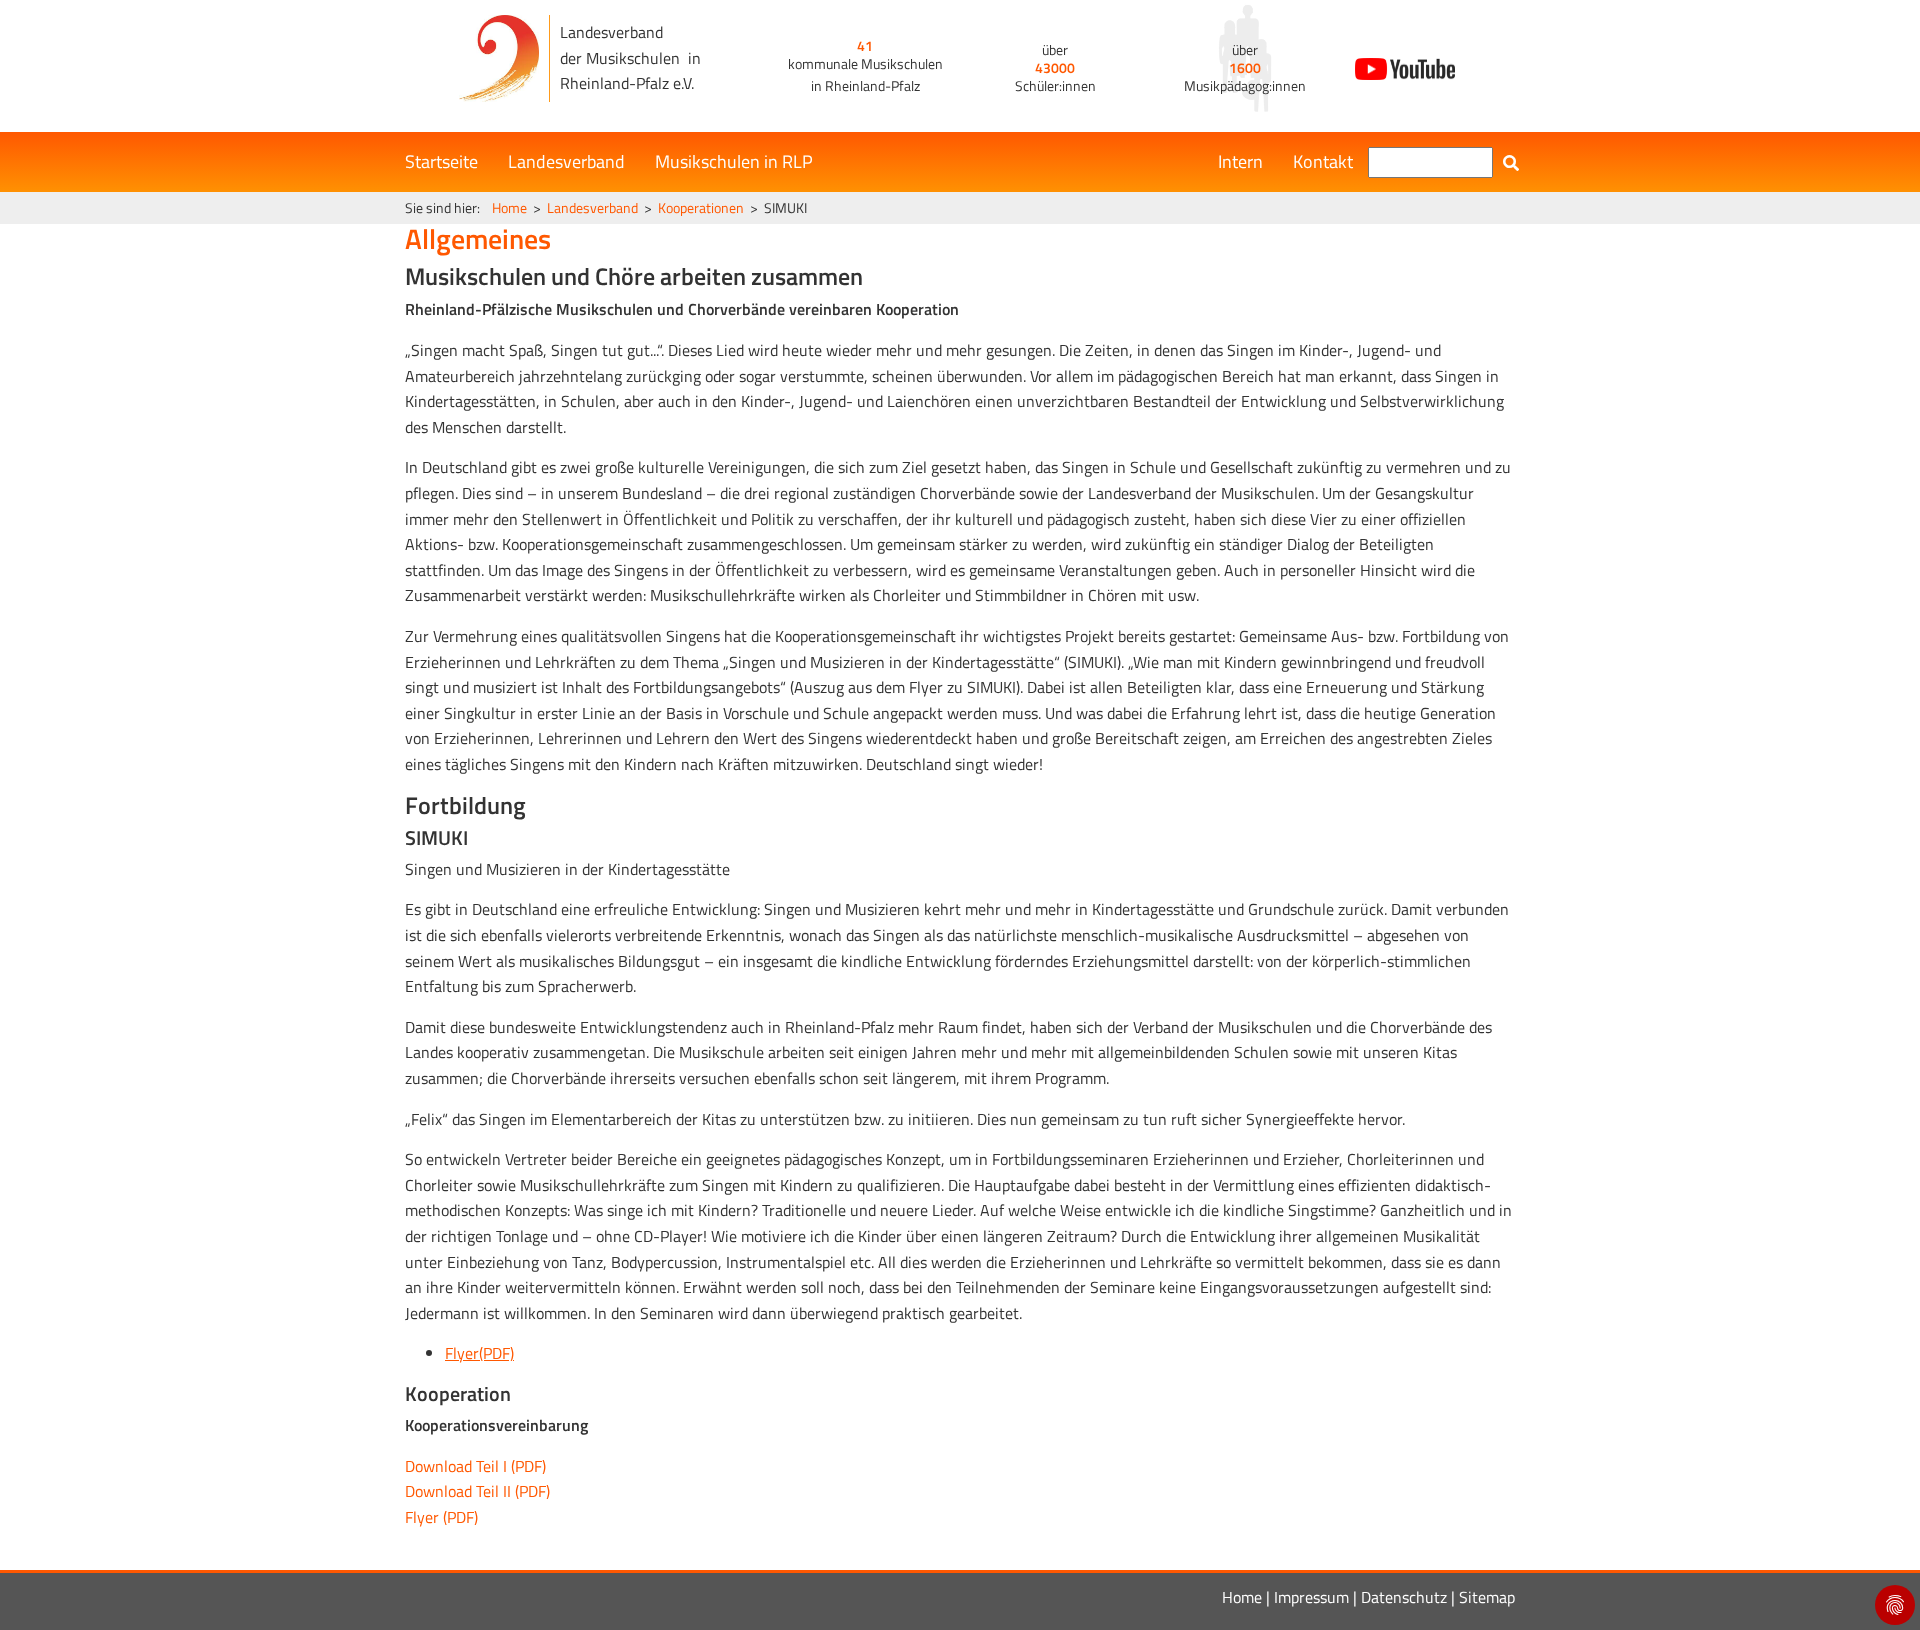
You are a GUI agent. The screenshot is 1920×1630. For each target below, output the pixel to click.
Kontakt (1323, 161)
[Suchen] (1511, 163)
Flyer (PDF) (441, 1517)
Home (509, 207)
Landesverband (566, 161)
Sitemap (1487, 1597)
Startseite (441, 161)
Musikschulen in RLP (734, 161)
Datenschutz (1404, 1597)
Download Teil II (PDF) (477, 1491)
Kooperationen (701, 207)
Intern (1240, 161)
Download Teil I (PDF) (475, 1466)
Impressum (1311, 1597)
